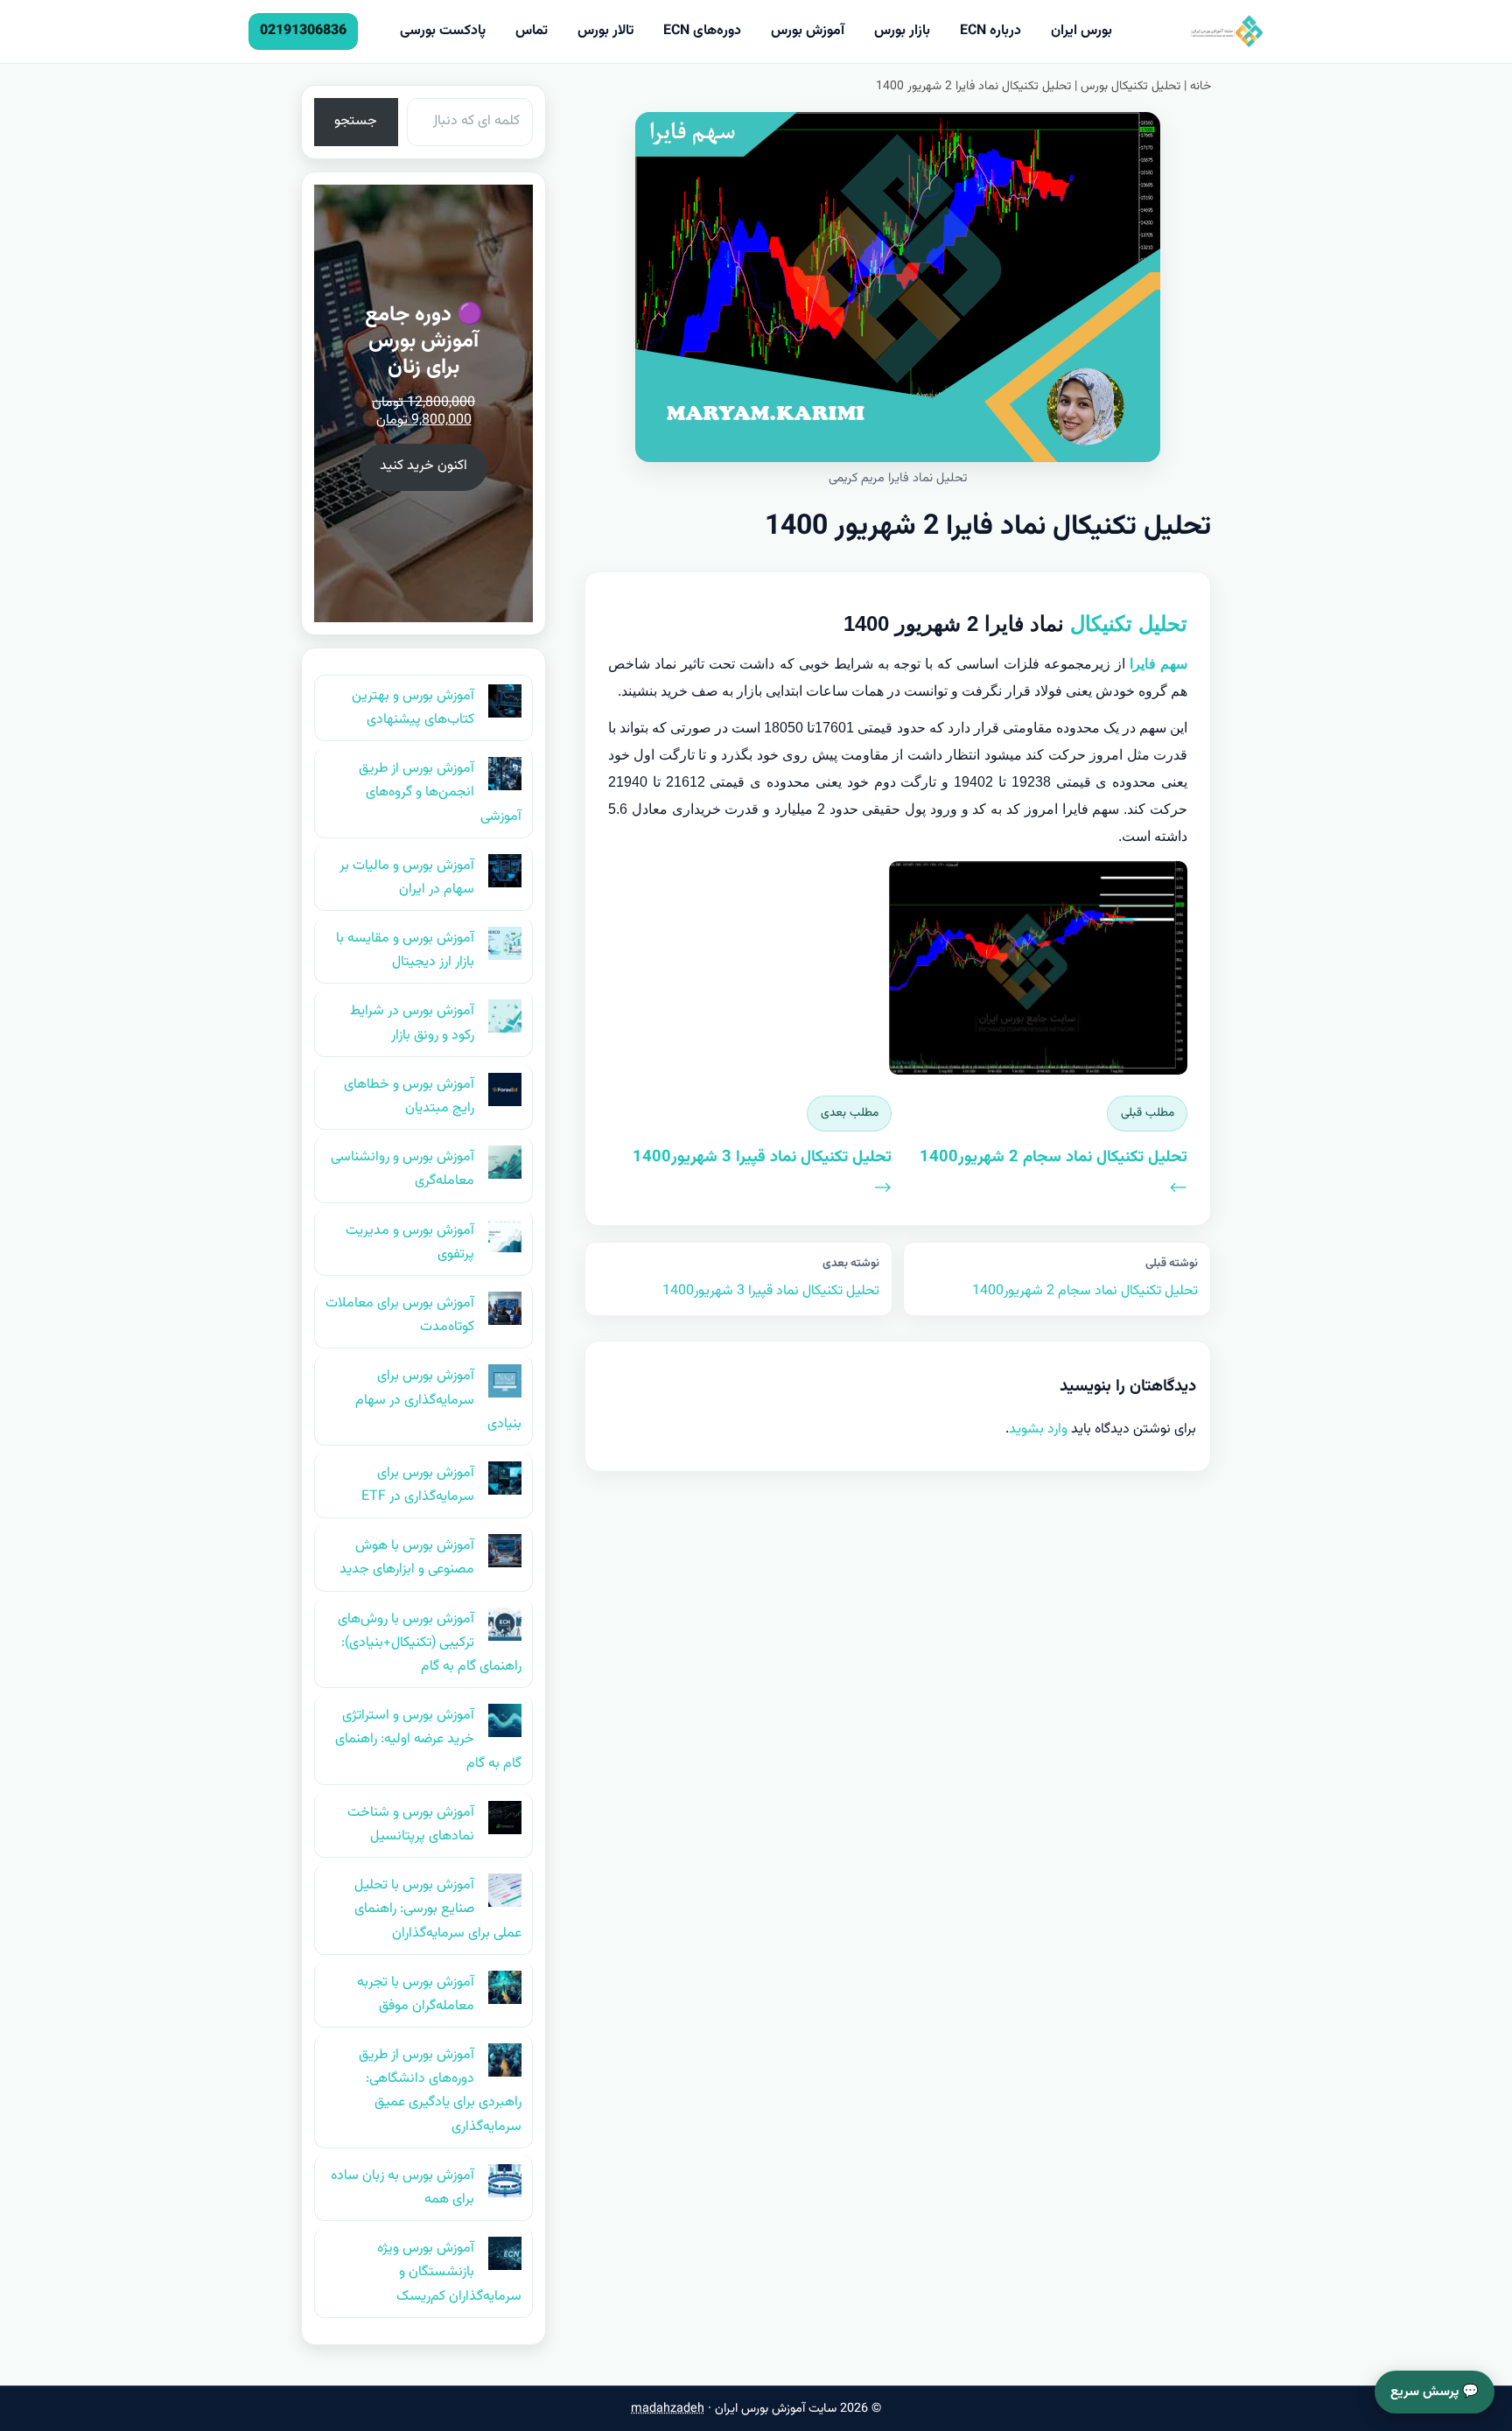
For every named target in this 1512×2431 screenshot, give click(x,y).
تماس (532, 31)
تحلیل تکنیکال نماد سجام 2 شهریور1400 (1085, 1278)
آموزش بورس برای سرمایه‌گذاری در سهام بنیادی (438, 1400)
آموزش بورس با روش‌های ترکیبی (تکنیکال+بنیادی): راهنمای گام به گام (430, 1643)
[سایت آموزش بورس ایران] (1197, 32)
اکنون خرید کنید (423, 466)
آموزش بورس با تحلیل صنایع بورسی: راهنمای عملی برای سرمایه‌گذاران (438, 1909)
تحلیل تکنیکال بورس (1130, 87)
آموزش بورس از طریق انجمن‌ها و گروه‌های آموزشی (440, 792)
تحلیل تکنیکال (1129, 624)
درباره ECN (990, 31)
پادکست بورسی (443, 31)
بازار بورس (902, 31)
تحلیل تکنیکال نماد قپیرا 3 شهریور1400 (771, 1278)
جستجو (356, 121)
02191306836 (303, 31)
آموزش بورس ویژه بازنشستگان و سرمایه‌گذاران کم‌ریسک (449, 2272)
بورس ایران (1081, 31)
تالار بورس (605, 31)
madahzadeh (668, 2409)
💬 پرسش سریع (1435, 2392)
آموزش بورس (808, 31)
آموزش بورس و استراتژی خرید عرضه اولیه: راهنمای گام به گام (428, 1739)
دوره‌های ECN (702, 31)
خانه (1200, 87)
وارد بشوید (1038, 1429)
